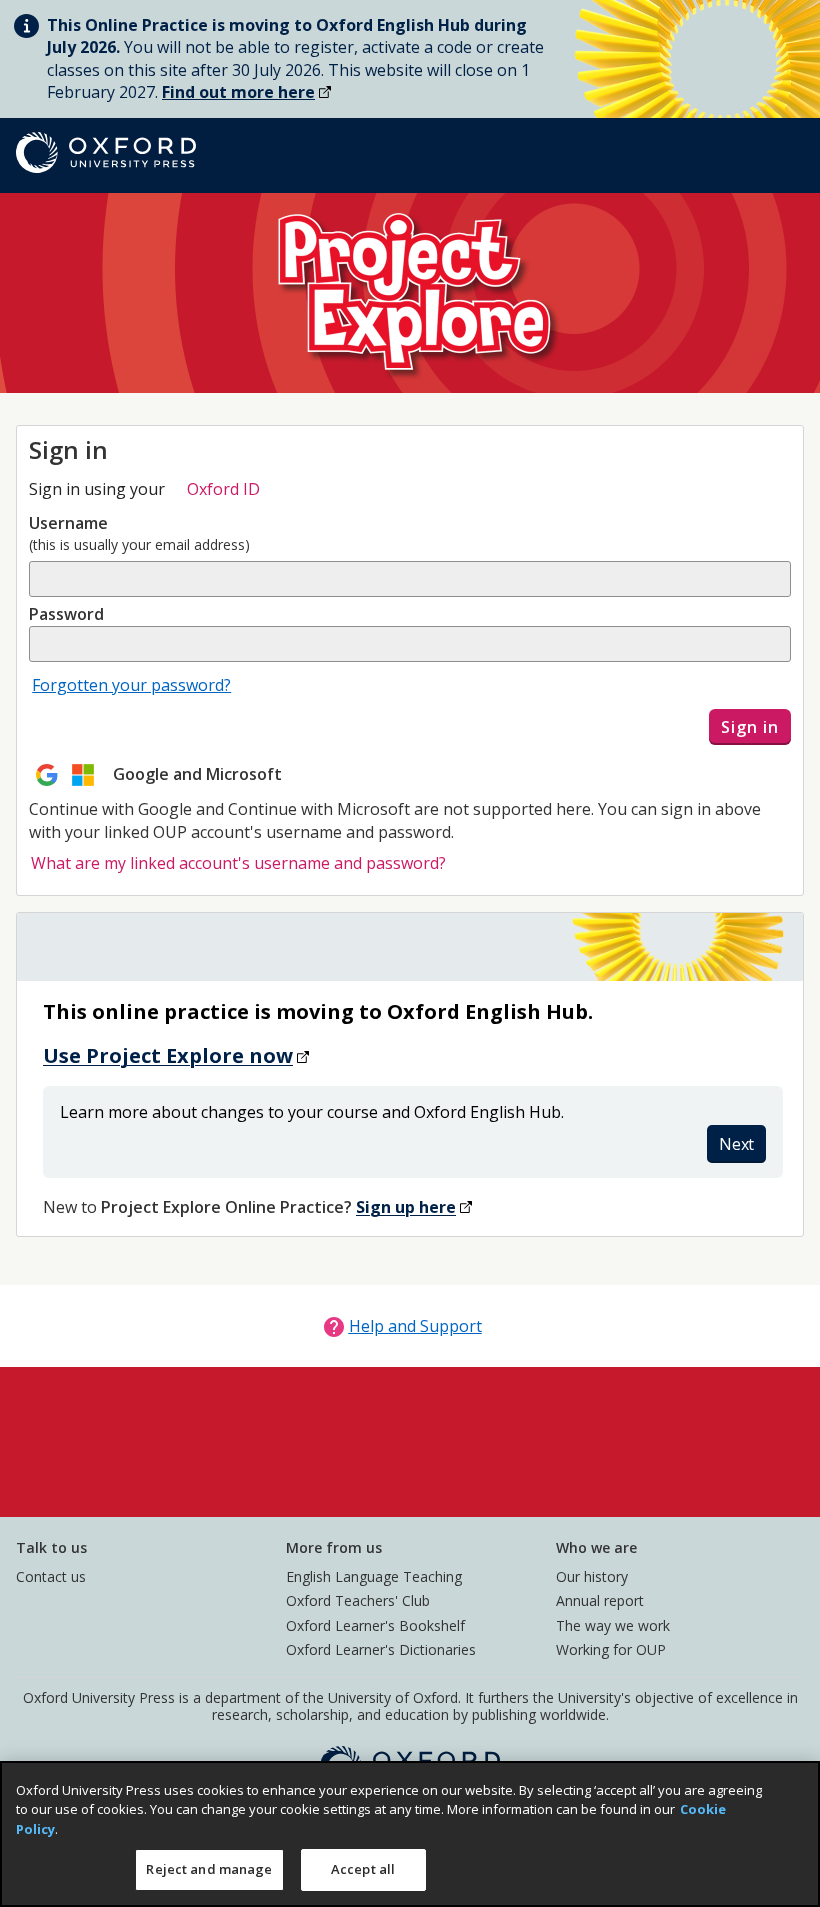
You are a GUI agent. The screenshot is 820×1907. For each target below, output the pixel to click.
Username (68, 523)
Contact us (51, 1576)
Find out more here (238, 92)
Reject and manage (209, 1869)
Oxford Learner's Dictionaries (381, 1649)
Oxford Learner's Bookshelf (375, 1625)
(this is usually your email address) (139, 544)
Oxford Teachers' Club (358, 1600)
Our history (592, 1576)
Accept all (363, 1869)
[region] (410, 1834)
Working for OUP (611, 1649)
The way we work (613, 1625)
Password (66, 614)
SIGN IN (750, 727)
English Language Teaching (374, 1576)
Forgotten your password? (131, 685)
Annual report (600, 1600)
